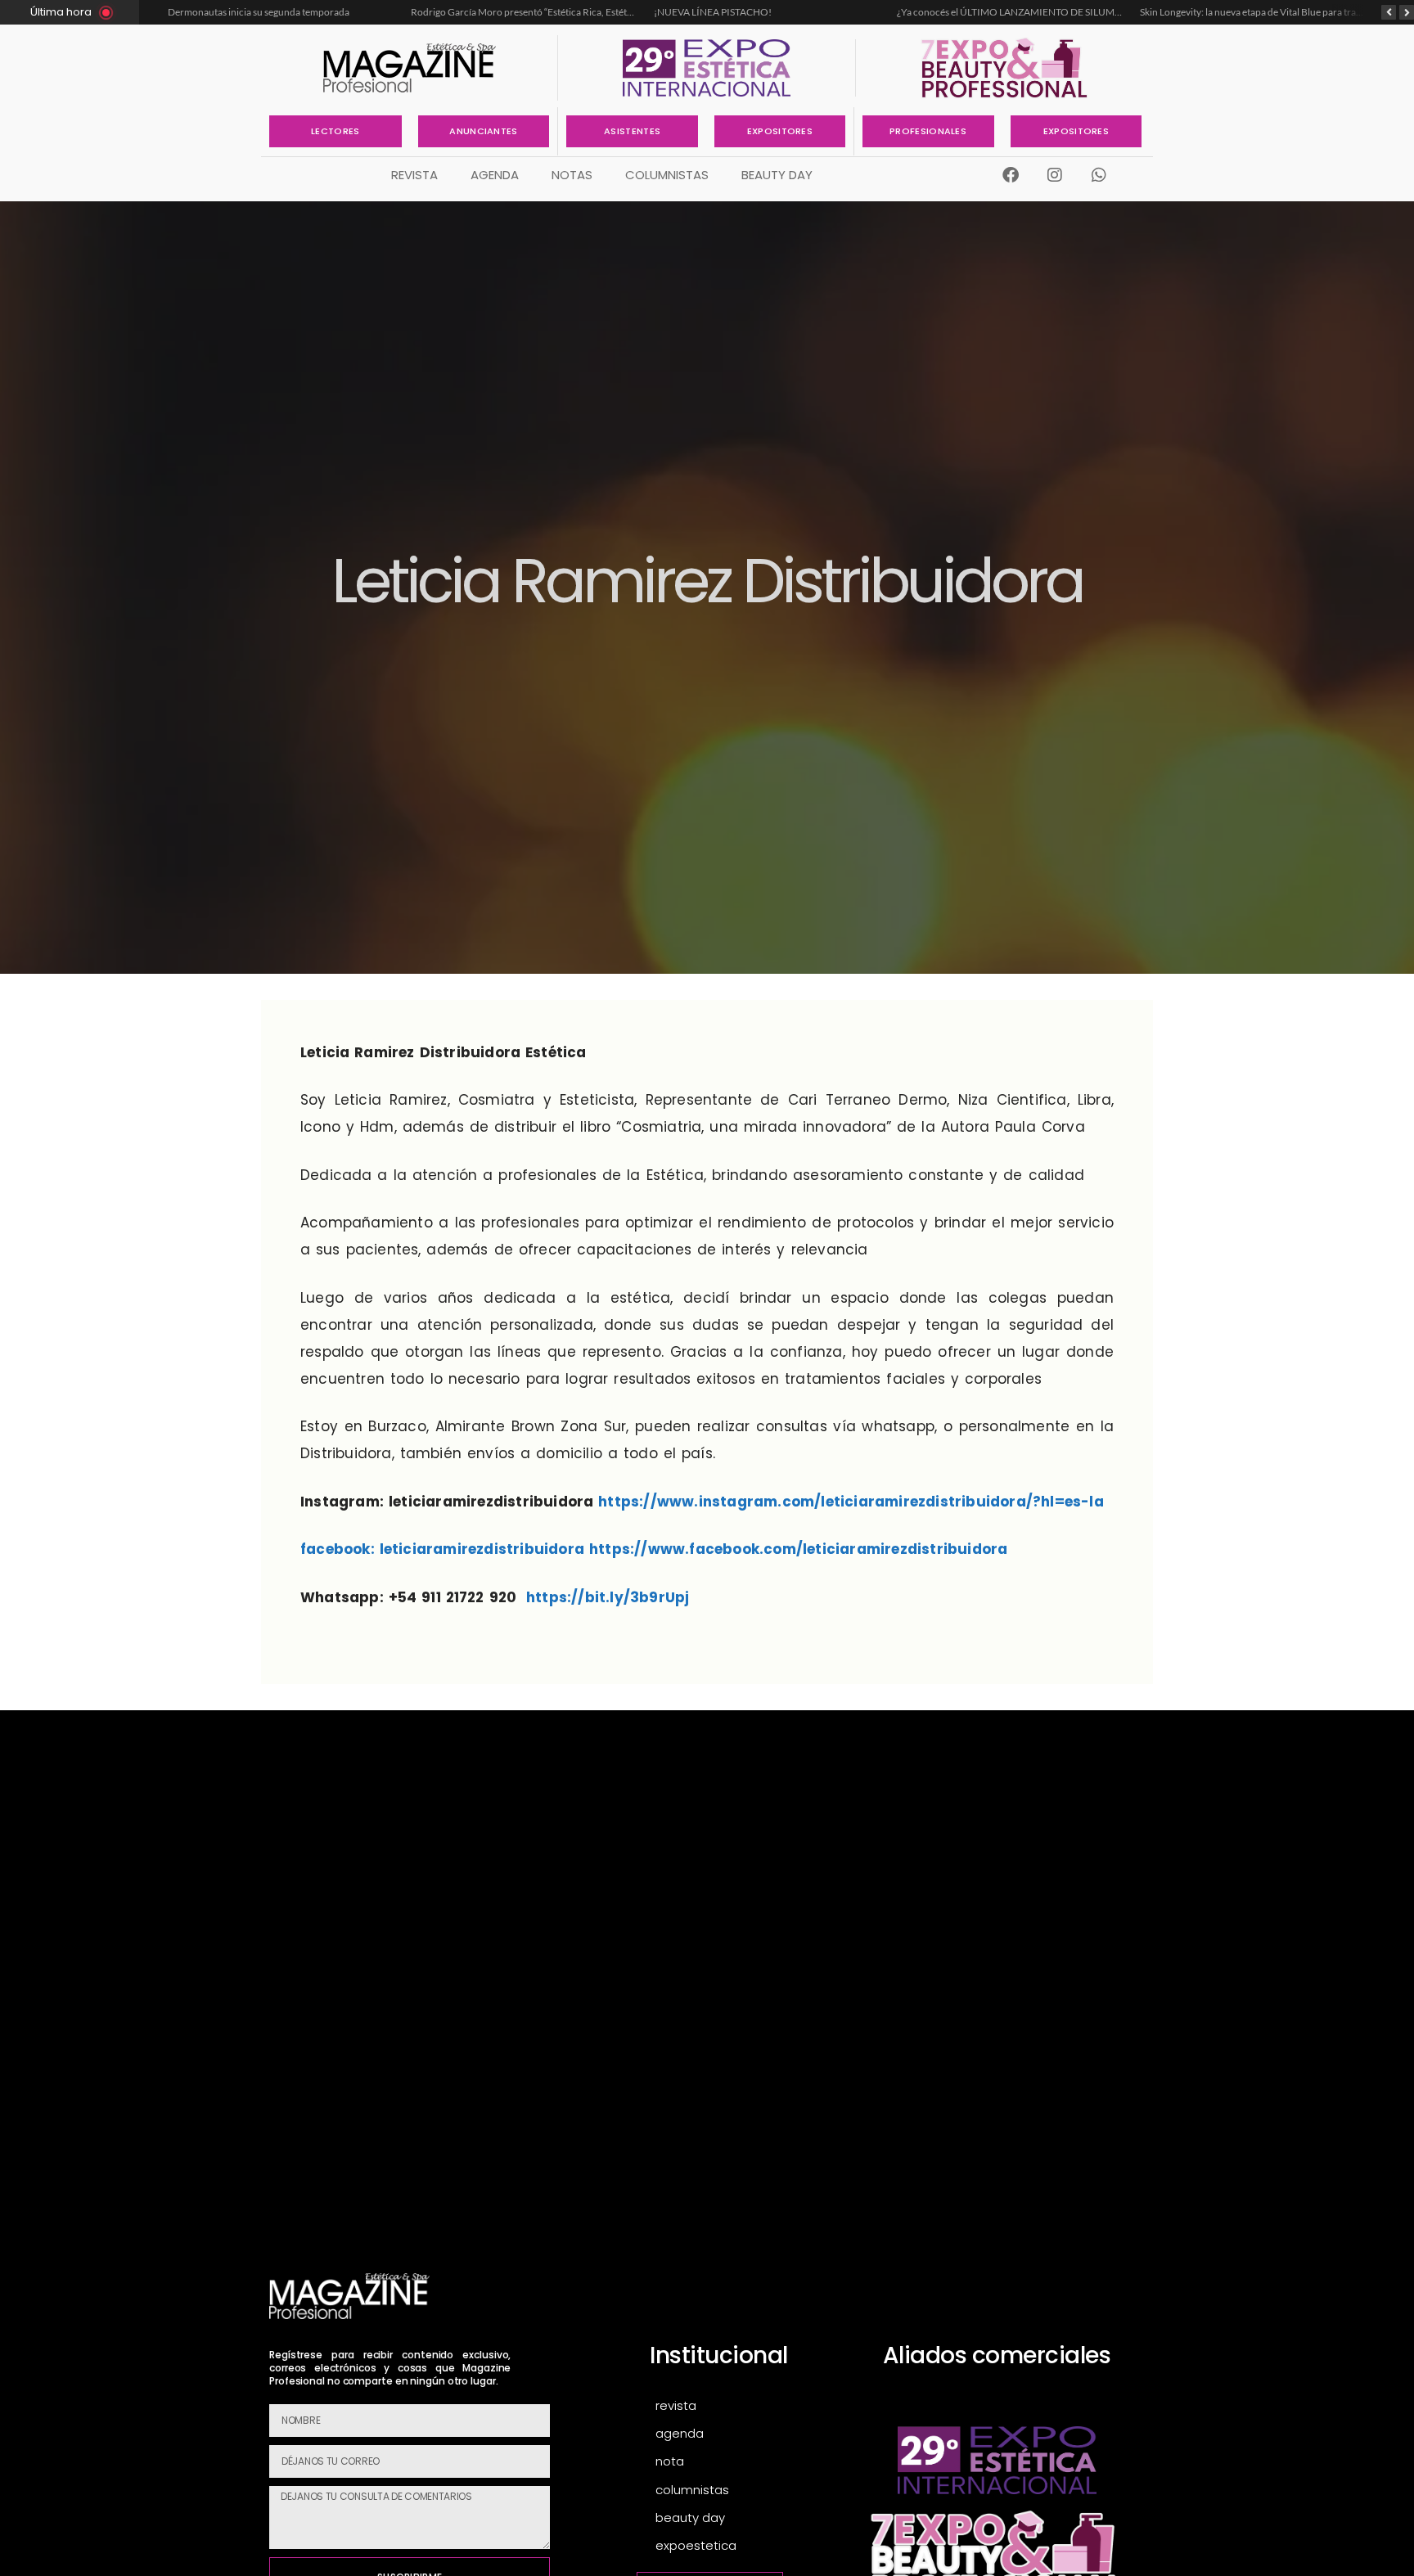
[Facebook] (1011, 175)
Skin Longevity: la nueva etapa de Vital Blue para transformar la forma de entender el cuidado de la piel (1115, 12)
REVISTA (414, 175)
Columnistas (667, 175)
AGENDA (495, 175)
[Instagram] (1055, 175)
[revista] (748, 2406)
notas (572, 175)
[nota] (748, 2462)
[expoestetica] (748, 2546)
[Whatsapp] (1099, 175)
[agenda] (748, 2434)
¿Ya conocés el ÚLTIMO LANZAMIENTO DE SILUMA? (770, 12)
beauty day (777, 175)
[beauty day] (748, 2518)
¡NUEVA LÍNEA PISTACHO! (471, 12)
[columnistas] (748, 2490)
